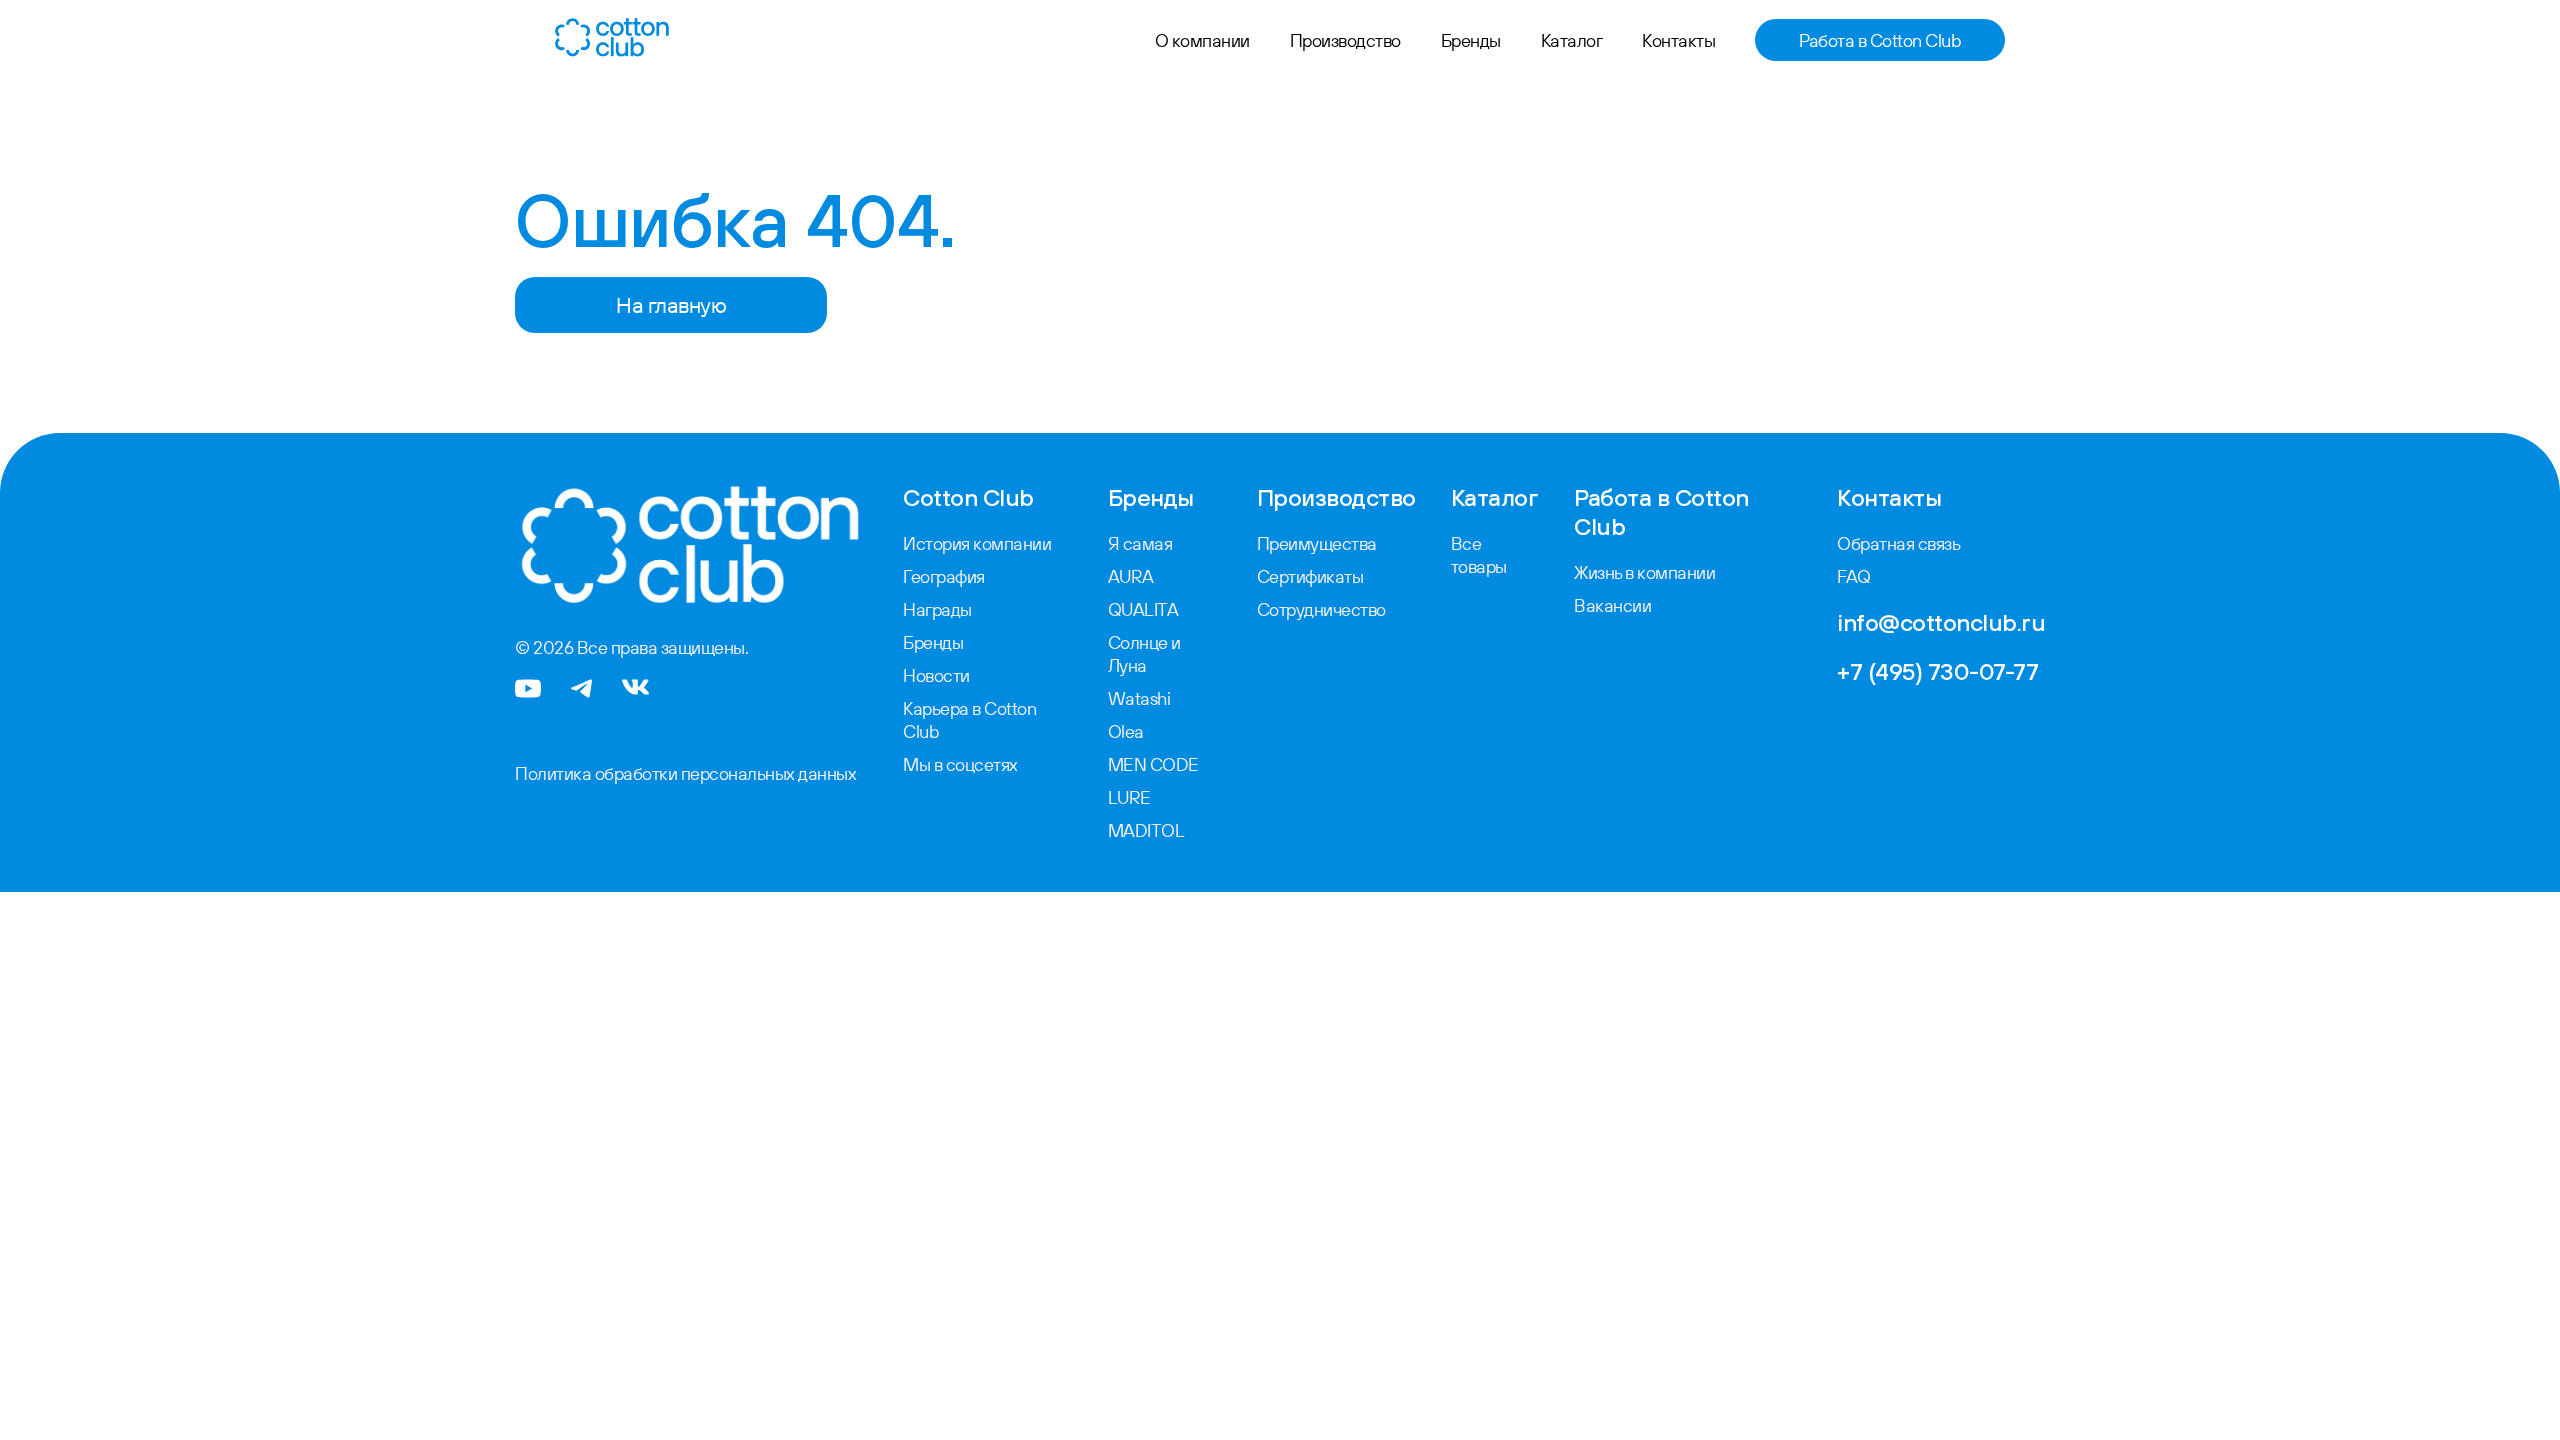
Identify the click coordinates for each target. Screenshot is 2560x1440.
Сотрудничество (1321, 609)
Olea (1126, 731)
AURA (1131, 576)
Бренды (1471, 40)
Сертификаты (1310, 576)
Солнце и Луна (1144, 654)
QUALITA (1143, 609)
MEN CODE (1153, 764)
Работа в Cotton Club (1880, 40)
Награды (937, 609)
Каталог (1572, 40)
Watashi (1139, 698)
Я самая (1140, 543)
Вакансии (1612, 605)
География (944, 576)
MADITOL (1146, 830)
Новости (936, 675)
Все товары (1479, 555)
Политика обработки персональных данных (685, 773)
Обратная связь (1898, 543)
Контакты (1678, 40)
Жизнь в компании (1644, 572)
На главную (671, 305)
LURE (1129, 797)
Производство (1345, 40)
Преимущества (1317, 543)
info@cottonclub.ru (1941, 622)
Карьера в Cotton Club (969, 720)
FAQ (1854, 576)
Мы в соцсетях (960, 764)
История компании (977, 543)
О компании (1202, 40)
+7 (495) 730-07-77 (1937, 671)
